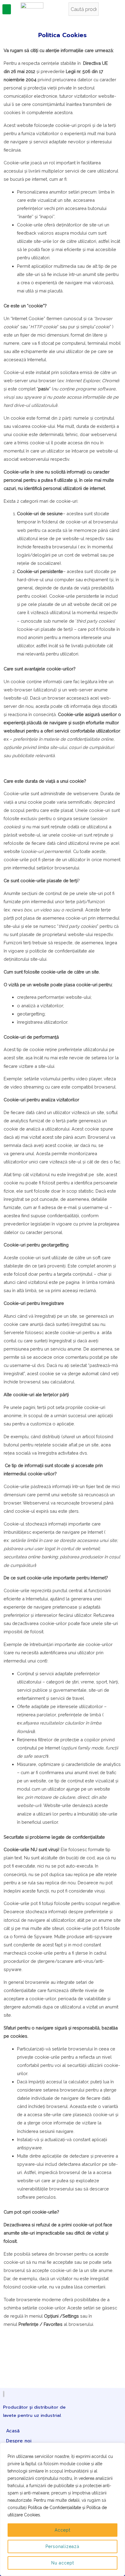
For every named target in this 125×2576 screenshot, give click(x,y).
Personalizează (62, 2546)
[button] (7, 9)
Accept (62, 2530)
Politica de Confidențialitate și (57, 2508)
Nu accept (63, 2563)
